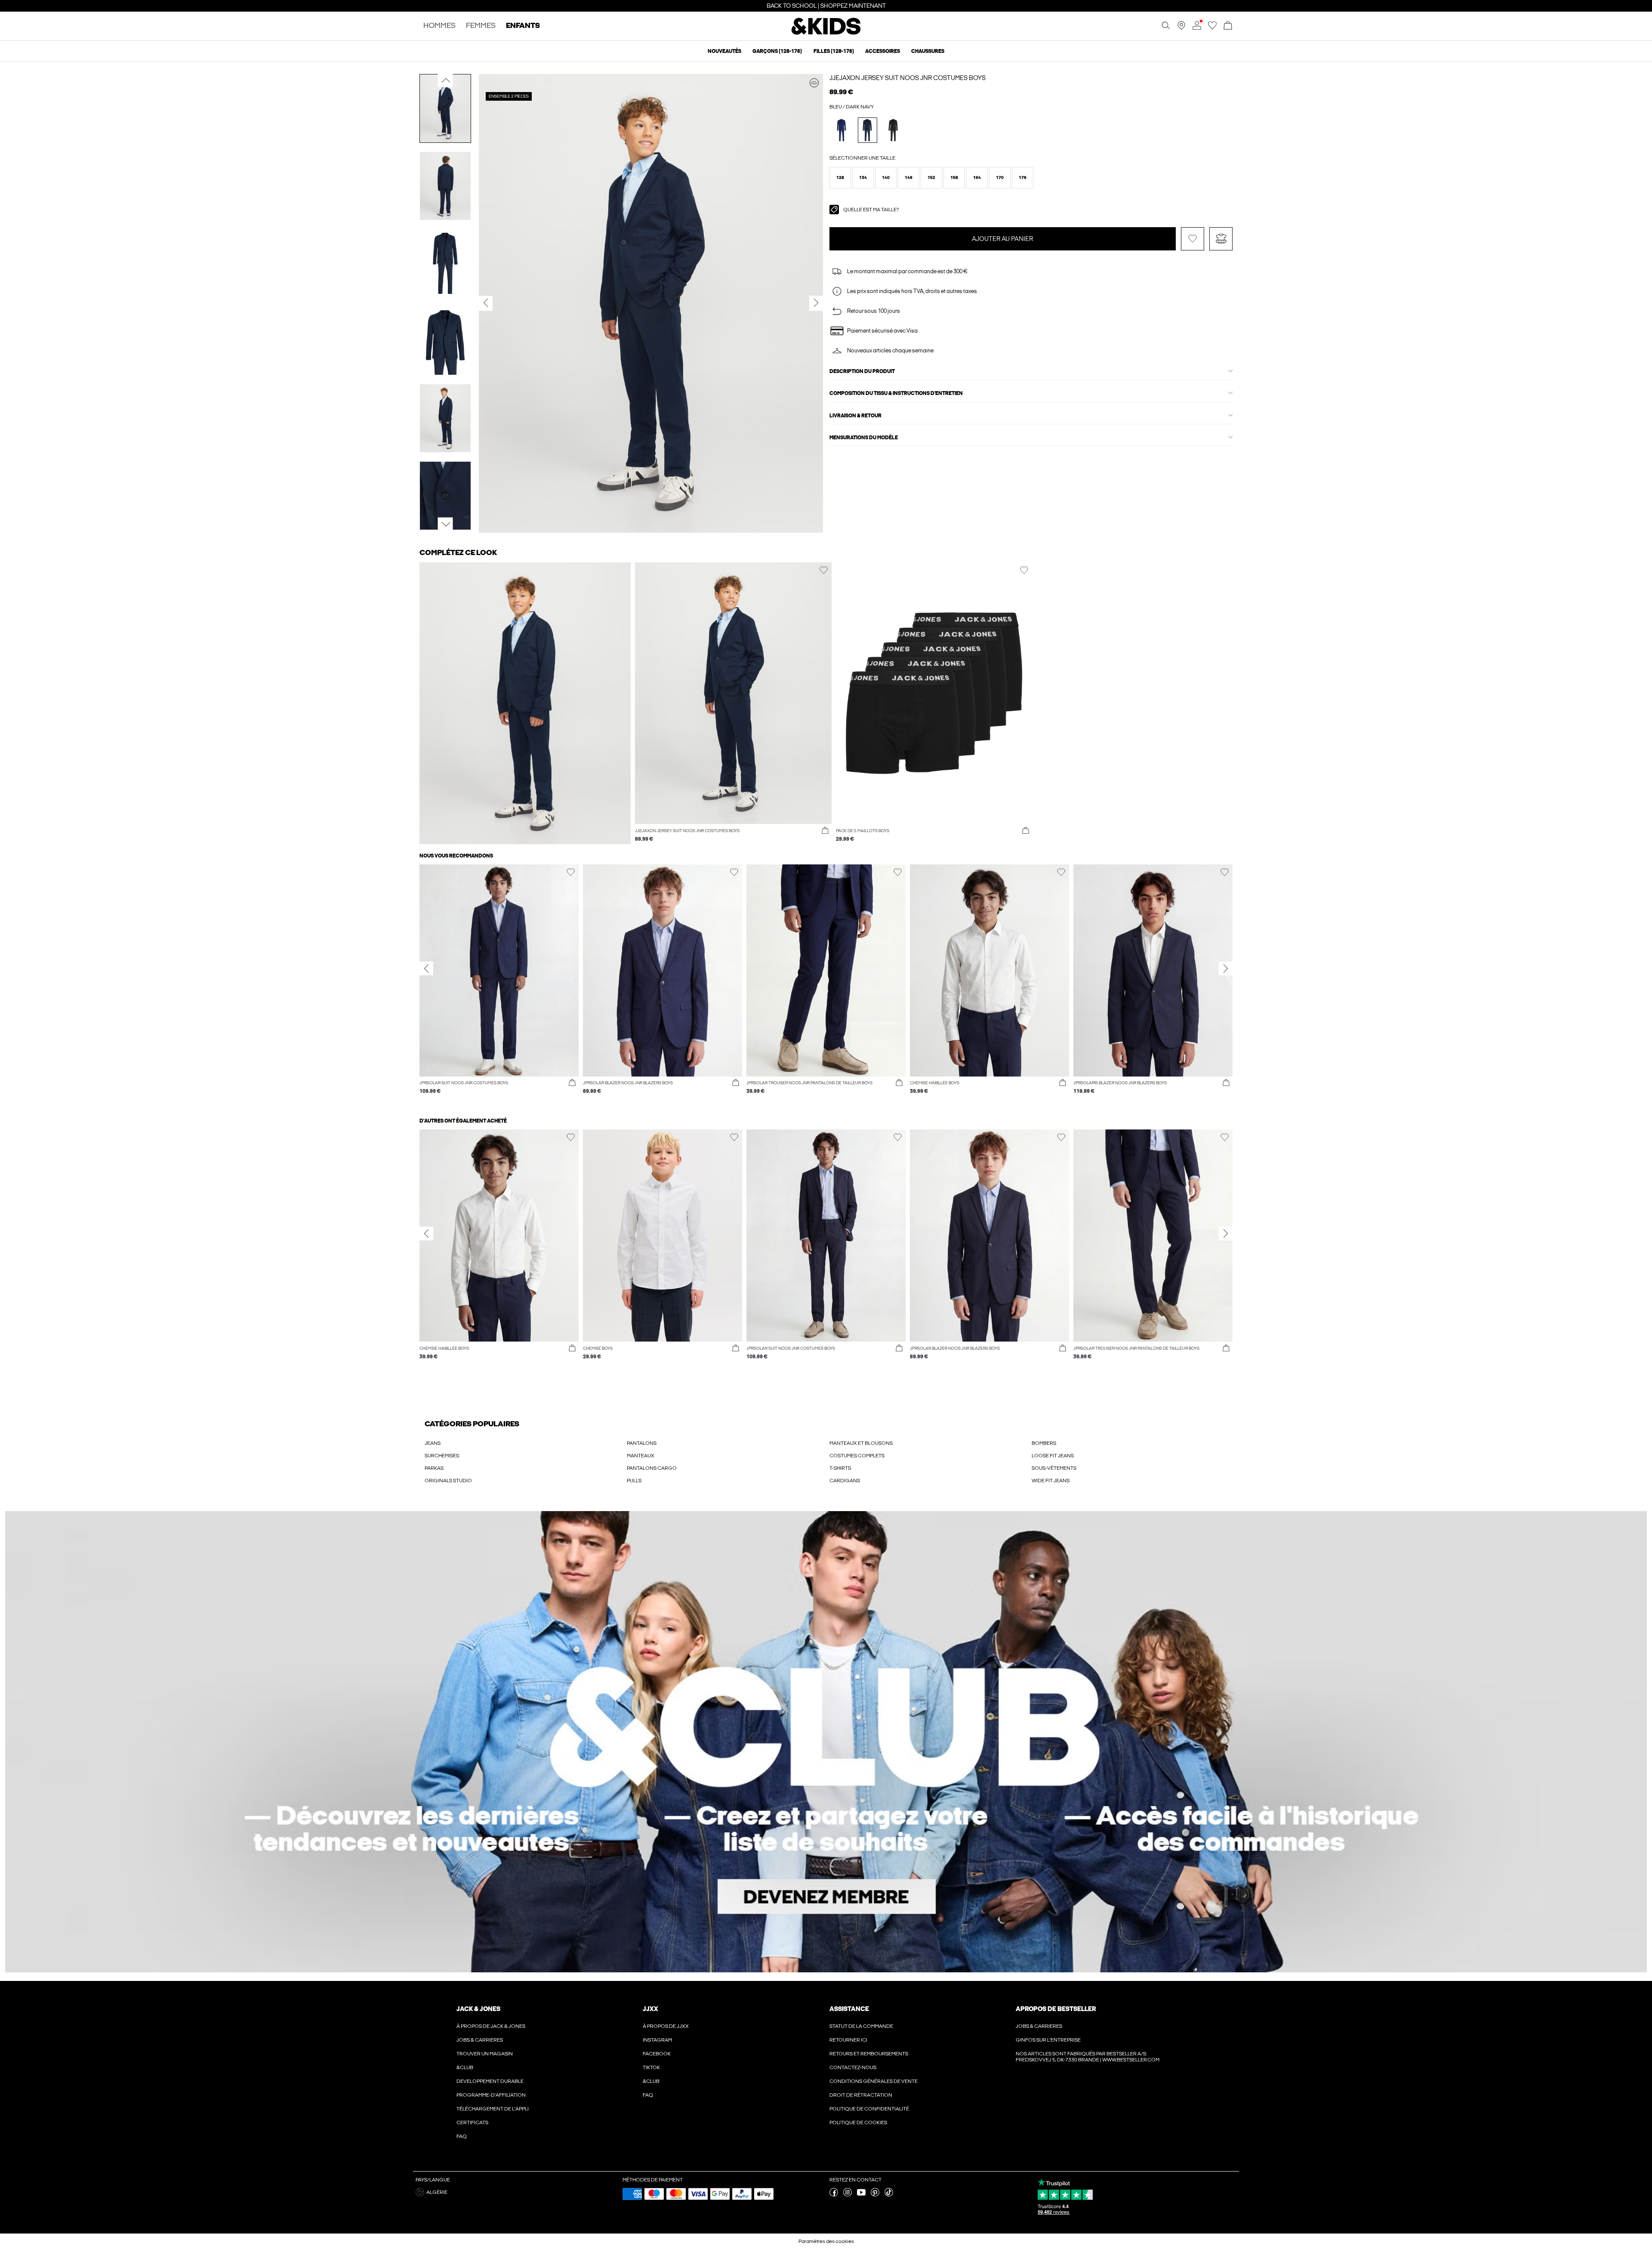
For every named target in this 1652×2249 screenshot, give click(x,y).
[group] (499, 984)
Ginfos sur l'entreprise (1048, 2040)
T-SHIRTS (840, 1468)
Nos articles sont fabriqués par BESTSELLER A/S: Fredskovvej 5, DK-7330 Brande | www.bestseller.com (1088, 2057)
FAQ (648, 2095)
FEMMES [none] (481, 26)
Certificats (472, 2123)
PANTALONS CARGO (652, 1468)
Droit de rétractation (861, 2095)
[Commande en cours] (1228, 26)
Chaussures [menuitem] (928, 51)
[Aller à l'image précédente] (445, 80)
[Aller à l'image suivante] (445, 524)
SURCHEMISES (442, 1456)
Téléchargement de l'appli (493, 2109)
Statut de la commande (861, 2026)
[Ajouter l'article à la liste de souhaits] (1193, 239)
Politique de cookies (858, 2123)
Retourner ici (848, 2040)
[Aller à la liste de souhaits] (1212, 28)
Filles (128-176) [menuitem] (834, 51)
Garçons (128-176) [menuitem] (777, 51)
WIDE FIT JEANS (1051, 1481)
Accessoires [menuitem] (883, 51)
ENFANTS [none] (523, 26)
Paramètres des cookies (826, 2241)
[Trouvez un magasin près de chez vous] (1181, 28)
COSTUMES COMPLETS (857, 1456)
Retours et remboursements (869, 2054)
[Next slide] (1226, 969)
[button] (840, 178)
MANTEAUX (641, 1456)
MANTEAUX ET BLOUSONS (861, 1443)
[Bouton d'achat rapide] (825, 831)
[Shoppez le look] (814, 83)
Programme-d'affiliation (491, 2095)
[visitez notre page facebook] (834, 2195)
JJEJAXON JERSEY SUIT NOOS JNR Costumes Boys (908, 78)
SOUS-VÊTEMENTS (1054, 1468)
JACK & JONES (478, 2009)
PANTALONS (642, 1443)
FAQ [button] (462, 2136)
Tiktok (651, 2067)
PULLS (634, 1481)
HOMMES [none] (439, 26)
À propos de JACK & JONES (491, 2026)
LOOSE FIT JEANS (1053, 1456)
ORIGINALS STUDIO (448, 1481)
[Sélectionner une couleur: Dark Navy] (868, 130)
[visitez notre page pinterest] (875, 2195)
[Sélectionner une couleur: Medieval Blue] (842, 130)
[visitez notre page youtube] (861, 2195)
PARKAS (434, 1468)
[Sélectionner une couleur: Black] (893, 130)
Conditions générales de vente (874, 2081)
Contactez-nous (853, 2067)
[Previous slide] (426, 969)
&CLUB (465, 2067)
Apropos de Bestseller (1056, 2009)
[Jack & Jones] (826, 34)
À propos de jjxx (666, 2026)
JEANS (433, 1443)
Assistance (849, 2009)
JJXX (650, 2009)
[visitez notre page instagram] (848, 2195)
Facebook (657, 2054)
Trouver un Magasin (485, 2054)
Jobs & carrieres (480, 2040)
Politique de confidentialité (869, 2109)
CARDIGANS (845, 1481)
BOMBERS (1044, 1443)
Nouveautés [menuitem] (724, 51)
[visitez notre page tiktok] (889, 2195)
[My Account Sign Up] (826, 1742)
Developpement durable (490, 2081)
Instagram (657, 2040)
